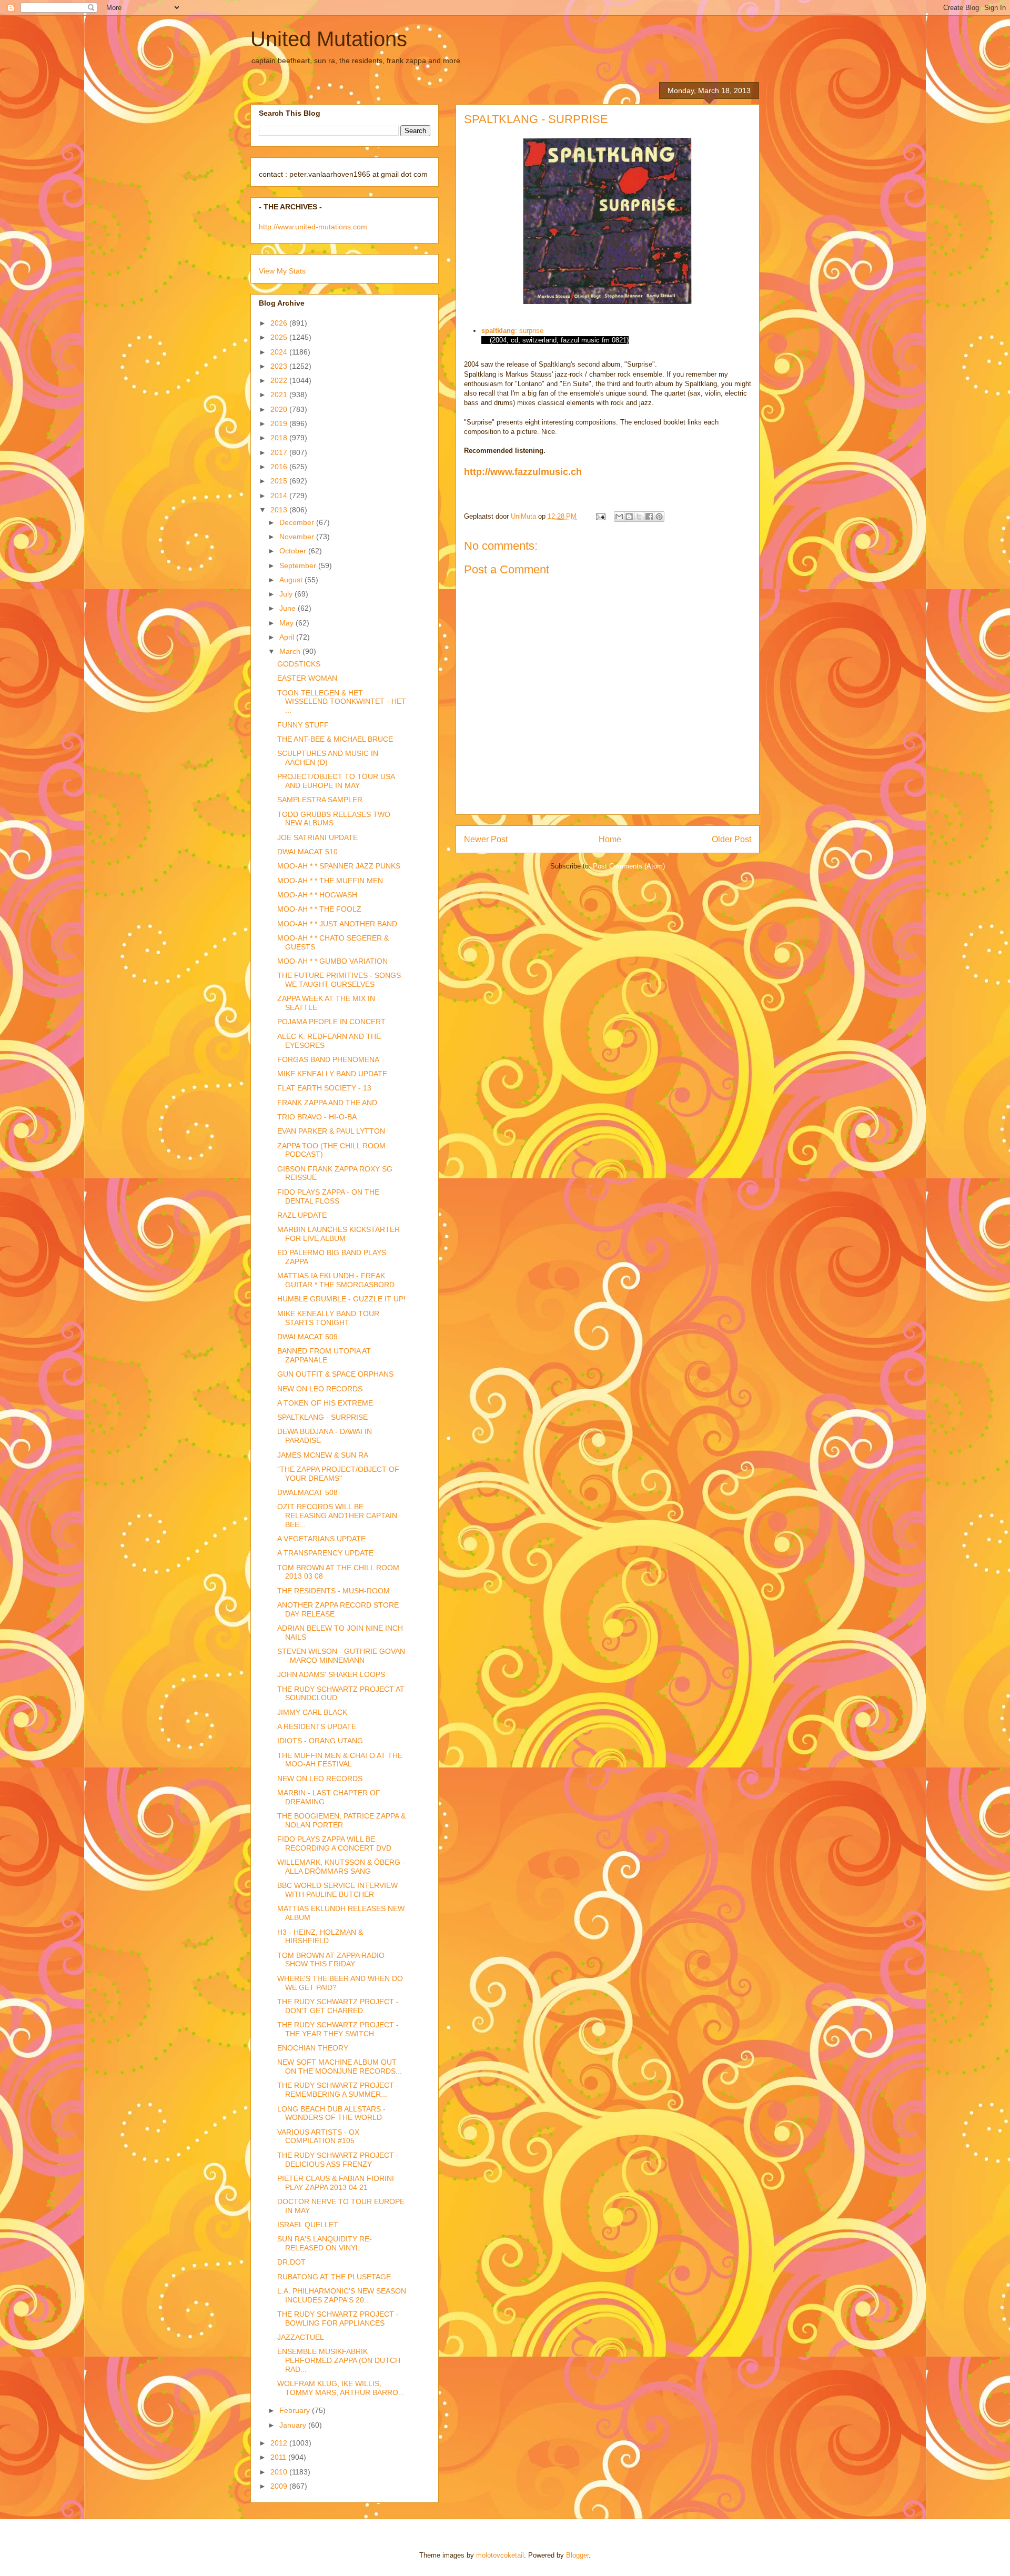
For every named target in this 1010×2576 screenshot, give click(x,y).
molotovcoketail (500, 2555)
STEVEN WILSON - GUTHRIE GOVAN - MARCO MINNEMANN (341, 1656)
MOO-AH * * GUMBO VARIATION (332, 961)
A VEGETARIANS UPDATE (321, 1539)
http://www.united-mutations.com (313, 227)
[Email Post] (600, 516)
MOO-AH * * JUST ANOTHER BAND (337, 924)
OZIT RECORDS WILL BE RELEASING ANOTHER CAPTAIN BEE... (337, 1516)
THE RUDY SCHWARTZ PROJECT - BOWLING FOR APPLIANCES (338, 2319)
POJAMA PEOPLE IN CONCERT (331, 1022)
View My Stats (282, 271)
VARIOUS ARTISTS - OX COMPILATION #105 (318, 2136)
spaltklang (498, 331)
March (291, 651)
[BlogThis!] (629, 517)
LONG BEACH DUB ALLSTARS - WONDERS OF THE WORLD (331, 2113)
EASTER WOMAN (307, 678)
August (292, 580)
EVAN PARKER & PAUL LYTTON (331, 1131)
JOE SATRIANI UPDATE (317, 837)
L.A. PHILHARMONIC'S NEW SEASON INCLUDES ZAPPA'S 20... (342, 2295)
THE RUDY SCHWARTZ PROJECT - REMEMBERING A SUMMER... (338, 2090)
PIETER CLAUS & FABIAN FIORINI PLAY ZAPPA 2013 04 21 (336, 2183)
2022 (280, 380)
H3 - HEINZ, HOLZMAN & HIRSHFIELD (320, 1937)
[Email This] (619, 517)
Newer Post (486, 839)
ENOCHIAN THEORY (313, 2048)
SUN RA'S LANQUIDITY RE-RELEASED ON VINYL (325, 2243)
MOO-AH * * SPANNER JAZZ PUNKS (339, 866)
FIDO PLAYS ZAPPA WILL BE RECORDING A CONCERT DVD (334, 1843)
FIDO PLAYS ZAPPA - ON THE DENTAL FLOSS (328, 1196)
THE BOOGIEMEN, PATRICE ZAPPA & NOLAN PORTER (341, 1820)
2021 (280, 395)
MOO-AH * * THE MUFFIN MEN (330, 881)
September (299, 565)
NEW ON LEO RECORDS (320, 1389)
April (288, 637)
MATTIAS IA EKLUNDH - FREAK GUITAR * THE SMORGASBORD (336, 1280)
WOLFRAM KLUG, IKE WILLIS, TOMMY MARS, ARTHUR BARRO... (341, 2388)
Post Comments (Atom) (629, 866)
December (298, 522)
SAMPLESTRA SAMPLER (320, 800)
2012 (280, 2443)
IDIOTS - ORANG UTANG (320, 1741)
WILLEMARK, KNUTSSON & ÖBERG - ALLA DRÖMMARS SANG (341, 1867)
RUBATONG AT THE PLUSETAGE (334, 2277)
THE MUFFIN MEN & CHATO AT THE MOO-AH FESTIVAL (340, 1760)
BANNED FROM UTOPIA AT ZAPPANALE (324, 1355)
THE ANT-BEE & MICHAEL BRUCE (335, 739)
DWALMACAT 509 (307, 1337)
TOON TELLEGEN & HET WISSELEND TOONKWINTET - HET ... (342, 702)
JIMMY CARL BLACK (312, 1712)
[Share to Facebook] (649, 517)
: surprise (529, 331)
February (296, 2410)
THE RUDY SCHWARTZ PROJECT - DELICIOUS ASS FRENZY (338, 2160)
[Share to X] (639, 517)
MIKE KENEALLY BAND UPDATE (332, 1074)
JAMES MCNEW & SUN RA (323, 1455)
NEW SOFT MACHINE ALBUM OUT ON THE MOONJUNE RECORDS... (340, 2067)
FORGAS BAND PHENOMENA (328, 1059)
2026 (280, 323)
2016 (280, 467)
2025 (280, 337)
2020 (280, 409)
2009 (280, 2486)
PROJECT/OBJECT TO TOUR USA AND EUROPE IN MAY (336, 781)
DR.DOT (291, 2262)
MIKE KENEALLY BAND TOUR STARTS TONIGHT (328, 1318)
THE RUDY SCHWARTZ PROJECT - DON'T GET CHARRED (338, 2006)
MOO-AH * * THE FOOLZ (319, 909)
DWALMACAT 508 (307, 1492)
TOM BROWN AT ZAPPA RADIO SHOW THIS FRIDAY (331, 1960)
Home (610, 839)
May (287, 623)
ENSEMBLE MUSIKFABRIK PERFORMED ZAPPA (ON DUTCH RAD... (339, 2360)
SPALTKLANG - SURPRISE (322, 1417)
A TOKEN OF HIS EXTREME (325, 1403)
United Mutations (329, 39)
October (294, 551)
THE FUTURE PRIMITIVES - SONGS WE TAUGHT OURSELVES (339, 980)
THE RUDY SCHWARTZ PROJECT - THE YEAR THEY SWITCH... (338, 2029)
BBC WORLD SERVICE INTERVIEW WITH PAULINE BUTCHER (337, 1890)
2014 (280, 496)
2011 (279, 2457)
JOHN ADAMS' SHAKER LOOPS (331, 1674)
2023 (280, 366)
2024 (280, 352)
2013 (280, 510)
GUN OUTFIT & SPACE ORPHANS (335, 1374)
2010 (280, 2472)
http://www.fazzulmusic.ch (523, 472)
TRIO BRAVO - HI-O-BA (317, 1117)
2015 (280, 481)
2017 (280, 452)
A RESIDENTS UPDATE (317, 1726)
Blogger (577, 2555)
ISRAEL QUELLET (308, 2225)
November (298, 537)
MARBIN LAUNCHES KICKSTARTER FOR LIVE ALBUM (339, 1234)
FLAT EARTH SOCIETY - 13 (324, 1088)
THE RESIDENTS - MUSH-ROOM (334, 1591)
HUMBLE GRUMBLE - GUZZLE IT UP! (341, 1299)
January (294, 2425)
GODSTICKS (299, 664)
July (287, 594)
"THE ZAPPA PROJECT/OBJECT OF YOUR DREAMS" (338, 1474)
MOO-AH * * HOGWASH (317, 895)
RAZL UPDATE (302, 1215)
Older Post (731, 839)
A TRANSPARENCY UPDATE (325, 1553)
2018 (280, 438)
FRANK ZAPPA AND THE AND (327, 1103)
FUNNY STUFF (303, 725)
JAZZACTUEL (301, 2337)
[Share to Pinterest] (659, 517)
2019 (280, 423)
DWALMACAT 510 (307, 852)
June (289, 608)
